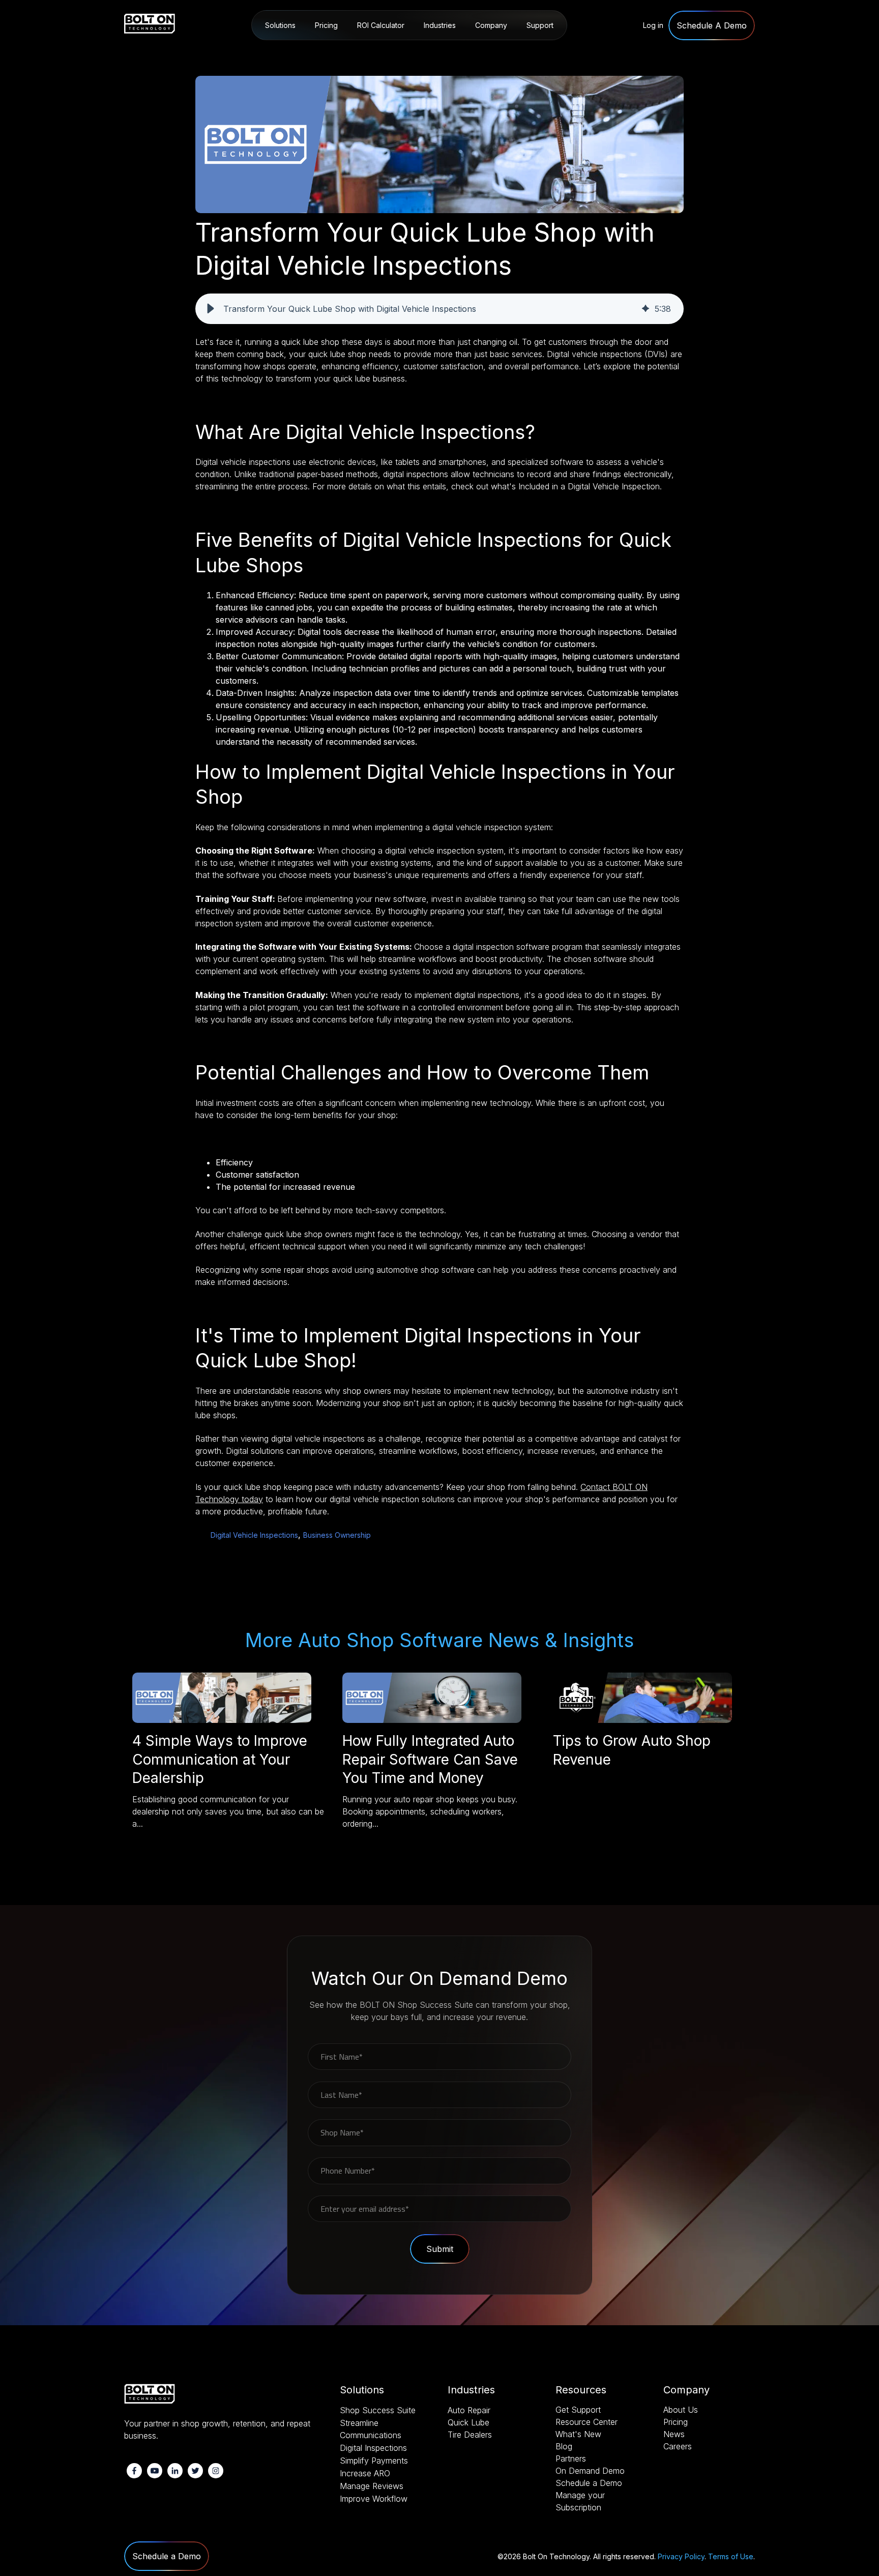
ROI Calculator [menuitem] (381, 25)
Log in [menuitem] (653, 25)
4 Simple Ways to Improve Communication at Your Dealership (220, 1759)
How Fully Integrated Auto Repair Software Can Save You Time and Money (430, 1759)
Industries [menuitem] (440, 25)
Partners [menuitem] (571, 2458)
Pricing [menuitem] (326, 25)
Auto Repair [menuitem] (445, 52)
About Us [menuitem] (492, 52)
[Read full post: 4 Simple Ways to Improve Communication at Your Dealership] (222, 1720)
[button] (211, 309)
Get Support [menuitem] (578, 2410)
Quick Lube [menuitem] (468, 2422)
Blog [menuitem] (564, 2446)
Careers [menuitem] (678, 2446)
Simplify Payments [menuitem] (374, 2461)
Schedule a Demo (167, 2556)
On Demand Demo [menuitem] (590, 2471)
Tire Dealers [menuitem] (470, 2435)
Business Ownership (337, 1535)
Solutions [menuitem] (280, 25)
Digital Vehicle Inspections (254, 1535)
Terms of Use (731, 2556)
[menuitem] (712, 26)
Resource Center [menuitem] (552, 52)
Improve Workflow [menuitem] (374, 2499)
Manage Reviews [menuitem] (372, 2486)
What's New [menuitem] (578, 2434)
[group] (439, 309)
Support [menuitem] (540, 25)
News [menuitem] (674, 2434)
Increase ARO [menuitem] (365, 2473)
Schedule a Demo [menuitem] (589, 2483)
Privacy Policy (681, 2556)
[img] (646, 309)
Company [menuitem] (491, 25)
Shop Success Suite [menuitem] (299, 52)
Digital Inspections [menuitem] (373, 2448)
